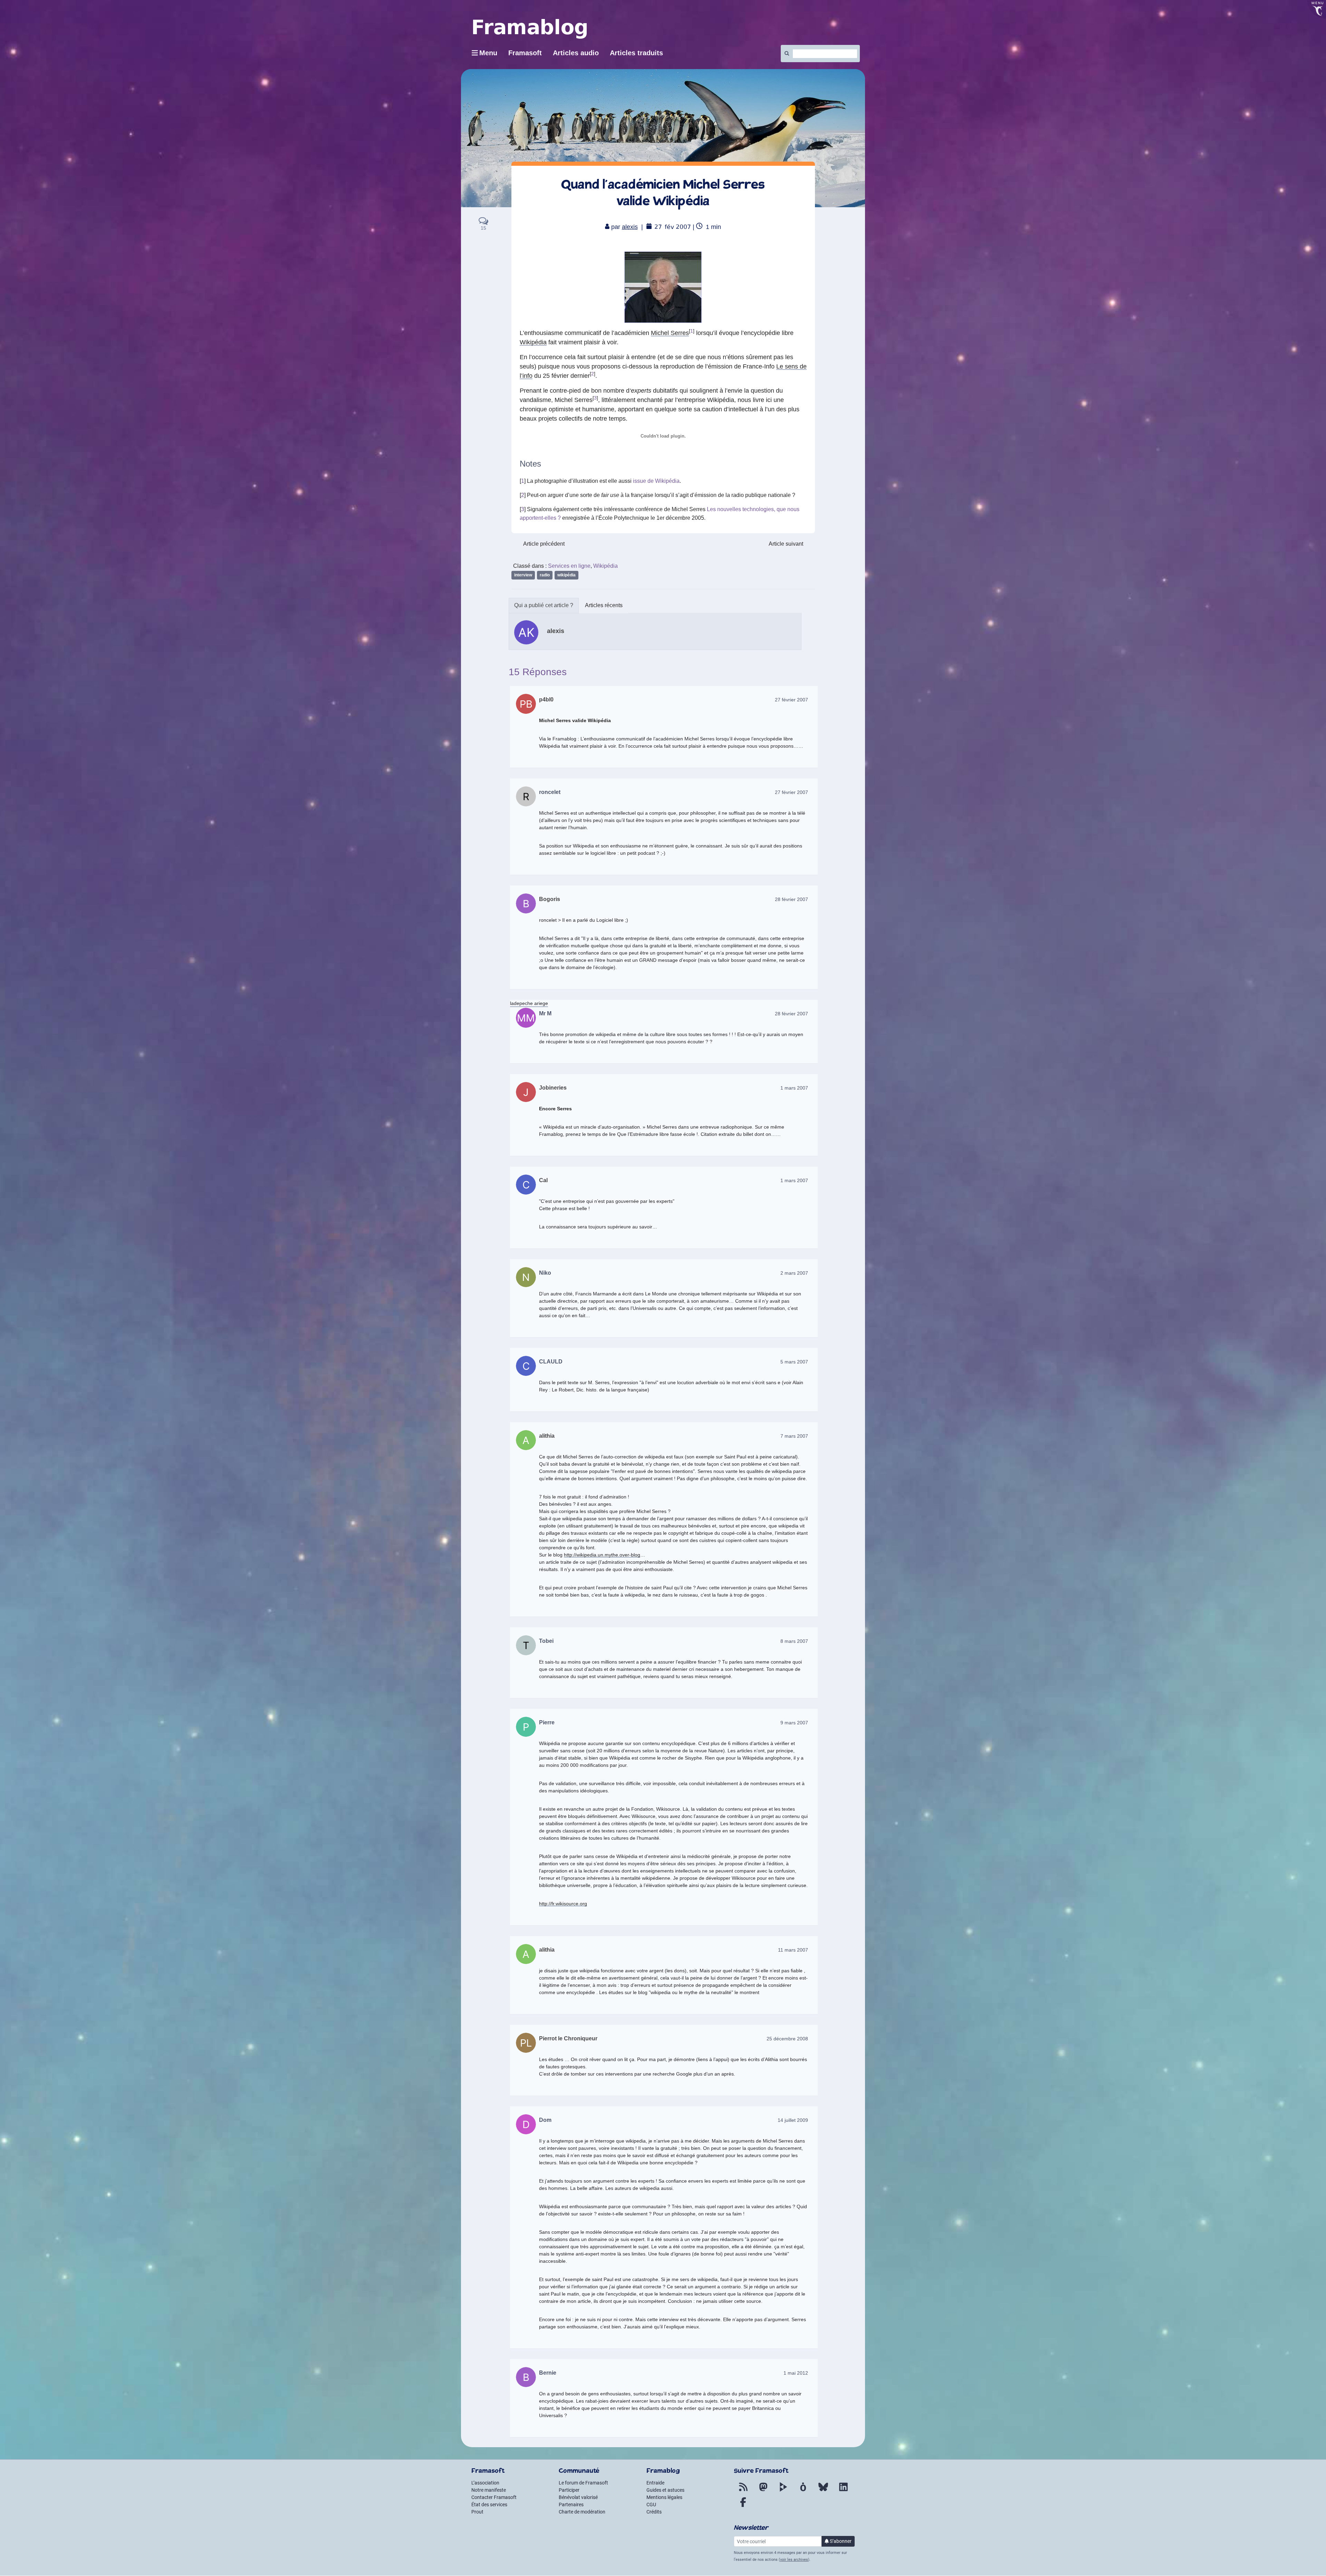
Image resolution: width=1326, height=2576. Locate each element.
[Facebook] (743, 2506)
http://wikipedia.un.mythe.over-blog (602, 1555)
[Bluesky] (823, 2491)
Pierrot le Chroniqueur (568, 2038)
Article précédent (544, 544)
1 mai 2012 (796, 2373)
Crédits (654, 2512)
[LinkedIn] (843, 2491)
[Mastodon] (763, 2491)
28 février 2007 (791, 899)
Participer (569, 2490)
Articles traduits (636, 53)
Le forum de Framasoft (583, 2483)
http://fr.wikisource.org (563, 1904)
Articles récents (604, 605)
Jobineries (553, 1088)
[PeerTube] (783, 2491)
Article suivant (786, 544)
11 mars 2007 (793, 1950)
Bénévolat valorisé (578, 2497)
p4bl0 (546, 700)
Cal (543, 1180)
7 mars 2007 (794, 1436)
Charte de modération (582, 2512)
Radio (545, 575)
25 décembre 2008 (787, 2039)
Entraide (655, 2483)
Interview (523, 575)
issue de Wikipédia (656, 481)
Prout (477, 2512)
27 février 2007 (791, 700)
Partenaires (571, 2505)
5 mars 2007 (794, 1362)
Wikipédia (533, 342)
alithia (547, 1436)
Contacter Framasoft (494, 2497)
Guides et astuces (665, 2490)
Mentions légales (664, 2497)
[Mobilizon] (803, 2491)
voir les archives (794, 2560)
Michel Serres (670, 333)
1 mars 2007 (794, 1088)
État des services (489, 2505)
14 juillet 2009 (793, 2120)
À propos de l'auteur (544, 606)
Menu (488, 53)
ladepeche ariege (529, 1003)
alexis (630, 227)
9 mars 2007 (794, 1723)
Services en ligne (569, 566)
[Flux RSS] (743, 2491)
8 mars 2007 (794, 1641)
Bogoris (550, 899)
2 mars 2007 (794, 1273)
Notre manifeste (489, 2490)
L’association (485, 2483)
